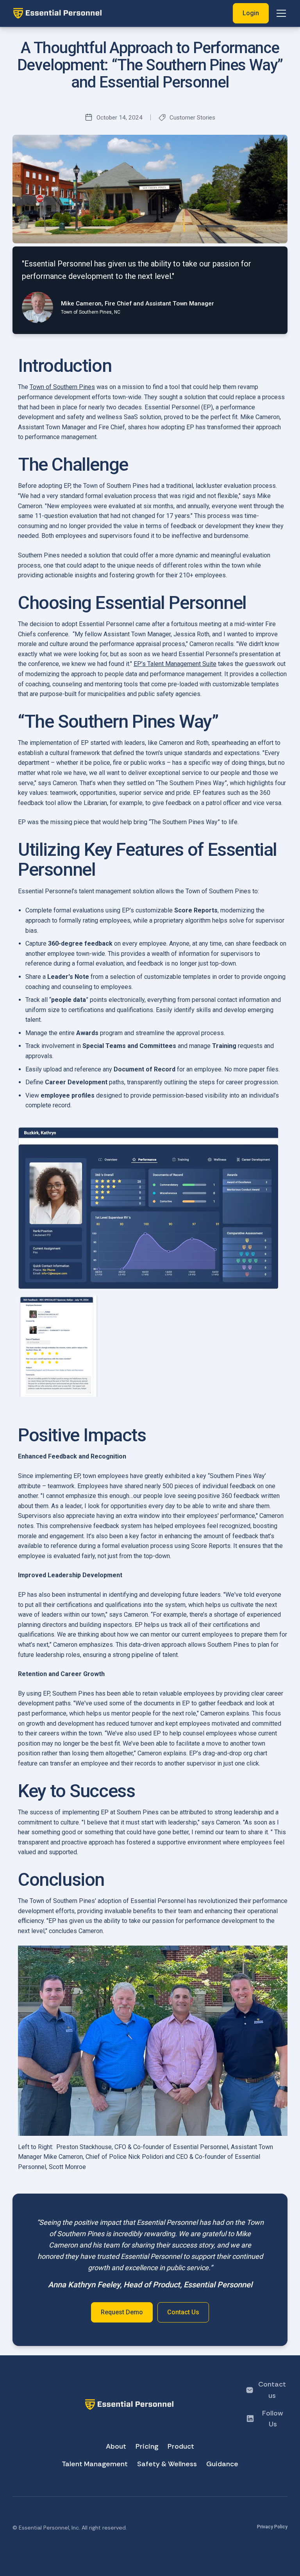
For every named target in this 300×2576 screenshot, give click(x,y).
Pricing (147, 2446)
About (116, 2446)
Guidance (222, 2464)
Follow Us (273, 2419)
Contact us (272, 2390)
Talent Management (95, 2464)
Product (181, 2446)
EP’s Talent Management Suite (175, 664)
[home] (123, 13)
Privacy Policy (272, 2527)
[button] (280, 13)
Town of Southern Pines (62, 387)
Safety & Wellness (167, 2464)
